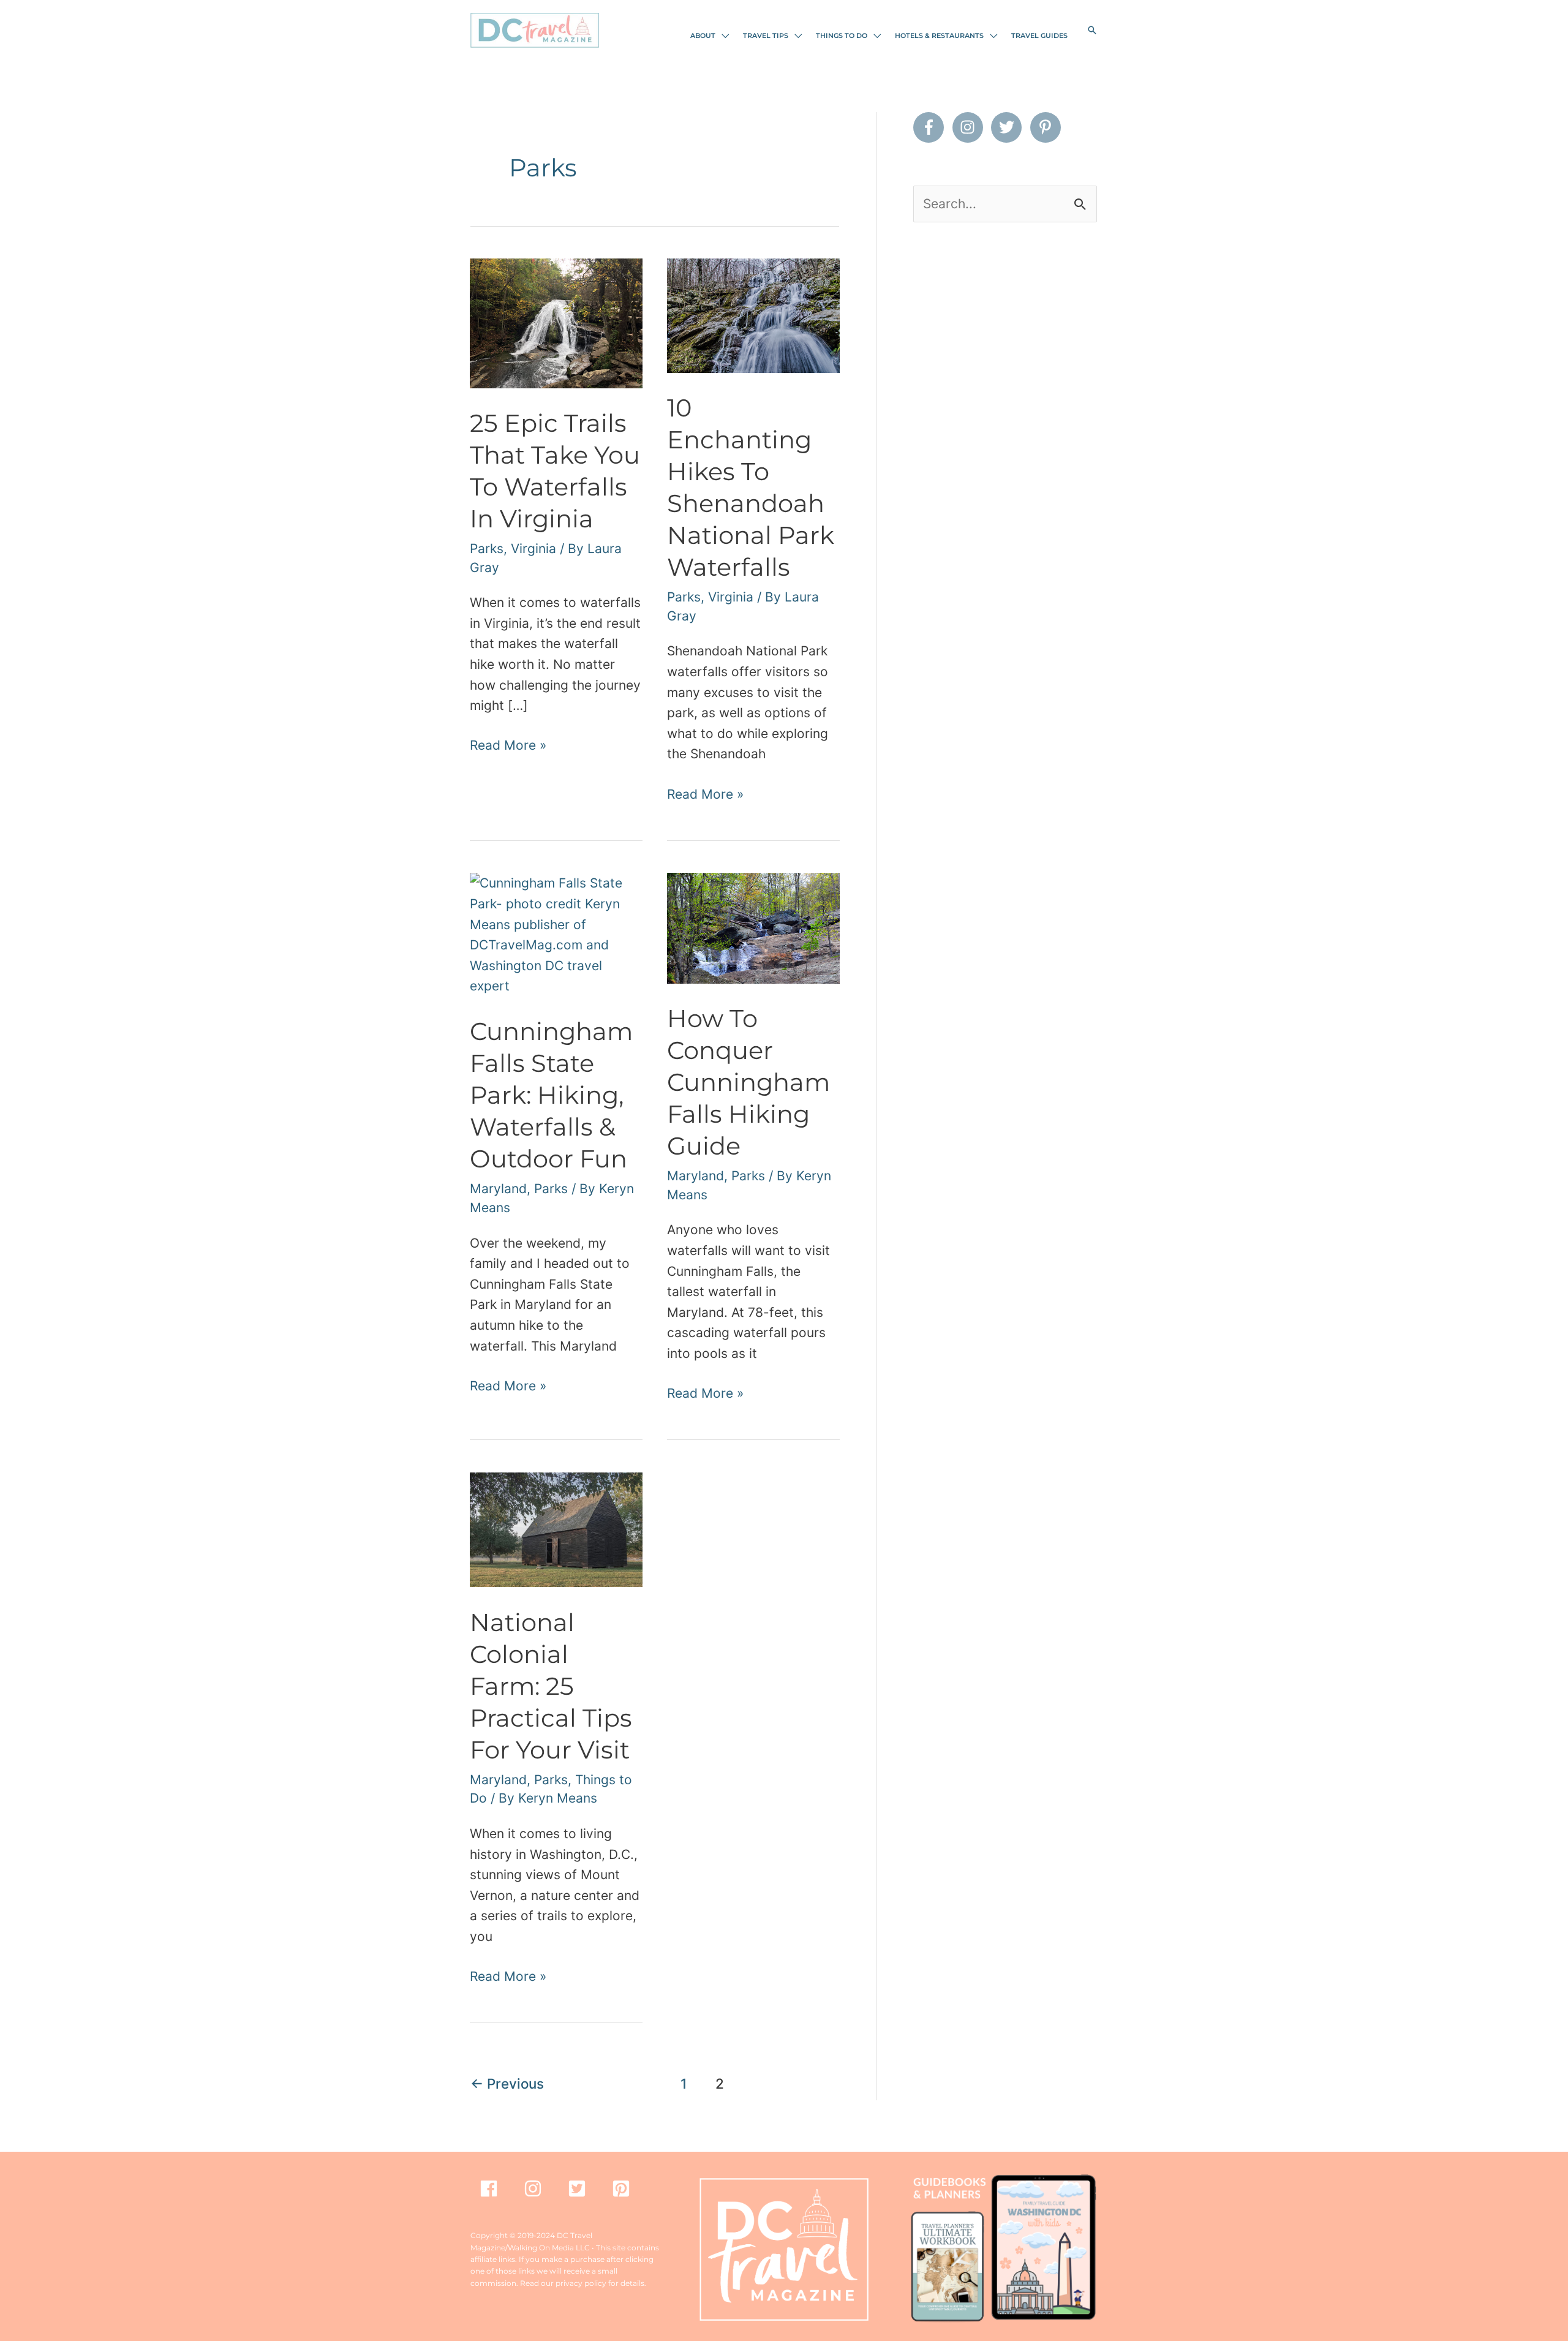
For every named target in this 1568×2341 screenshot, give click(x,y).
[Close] (981, 1014)
